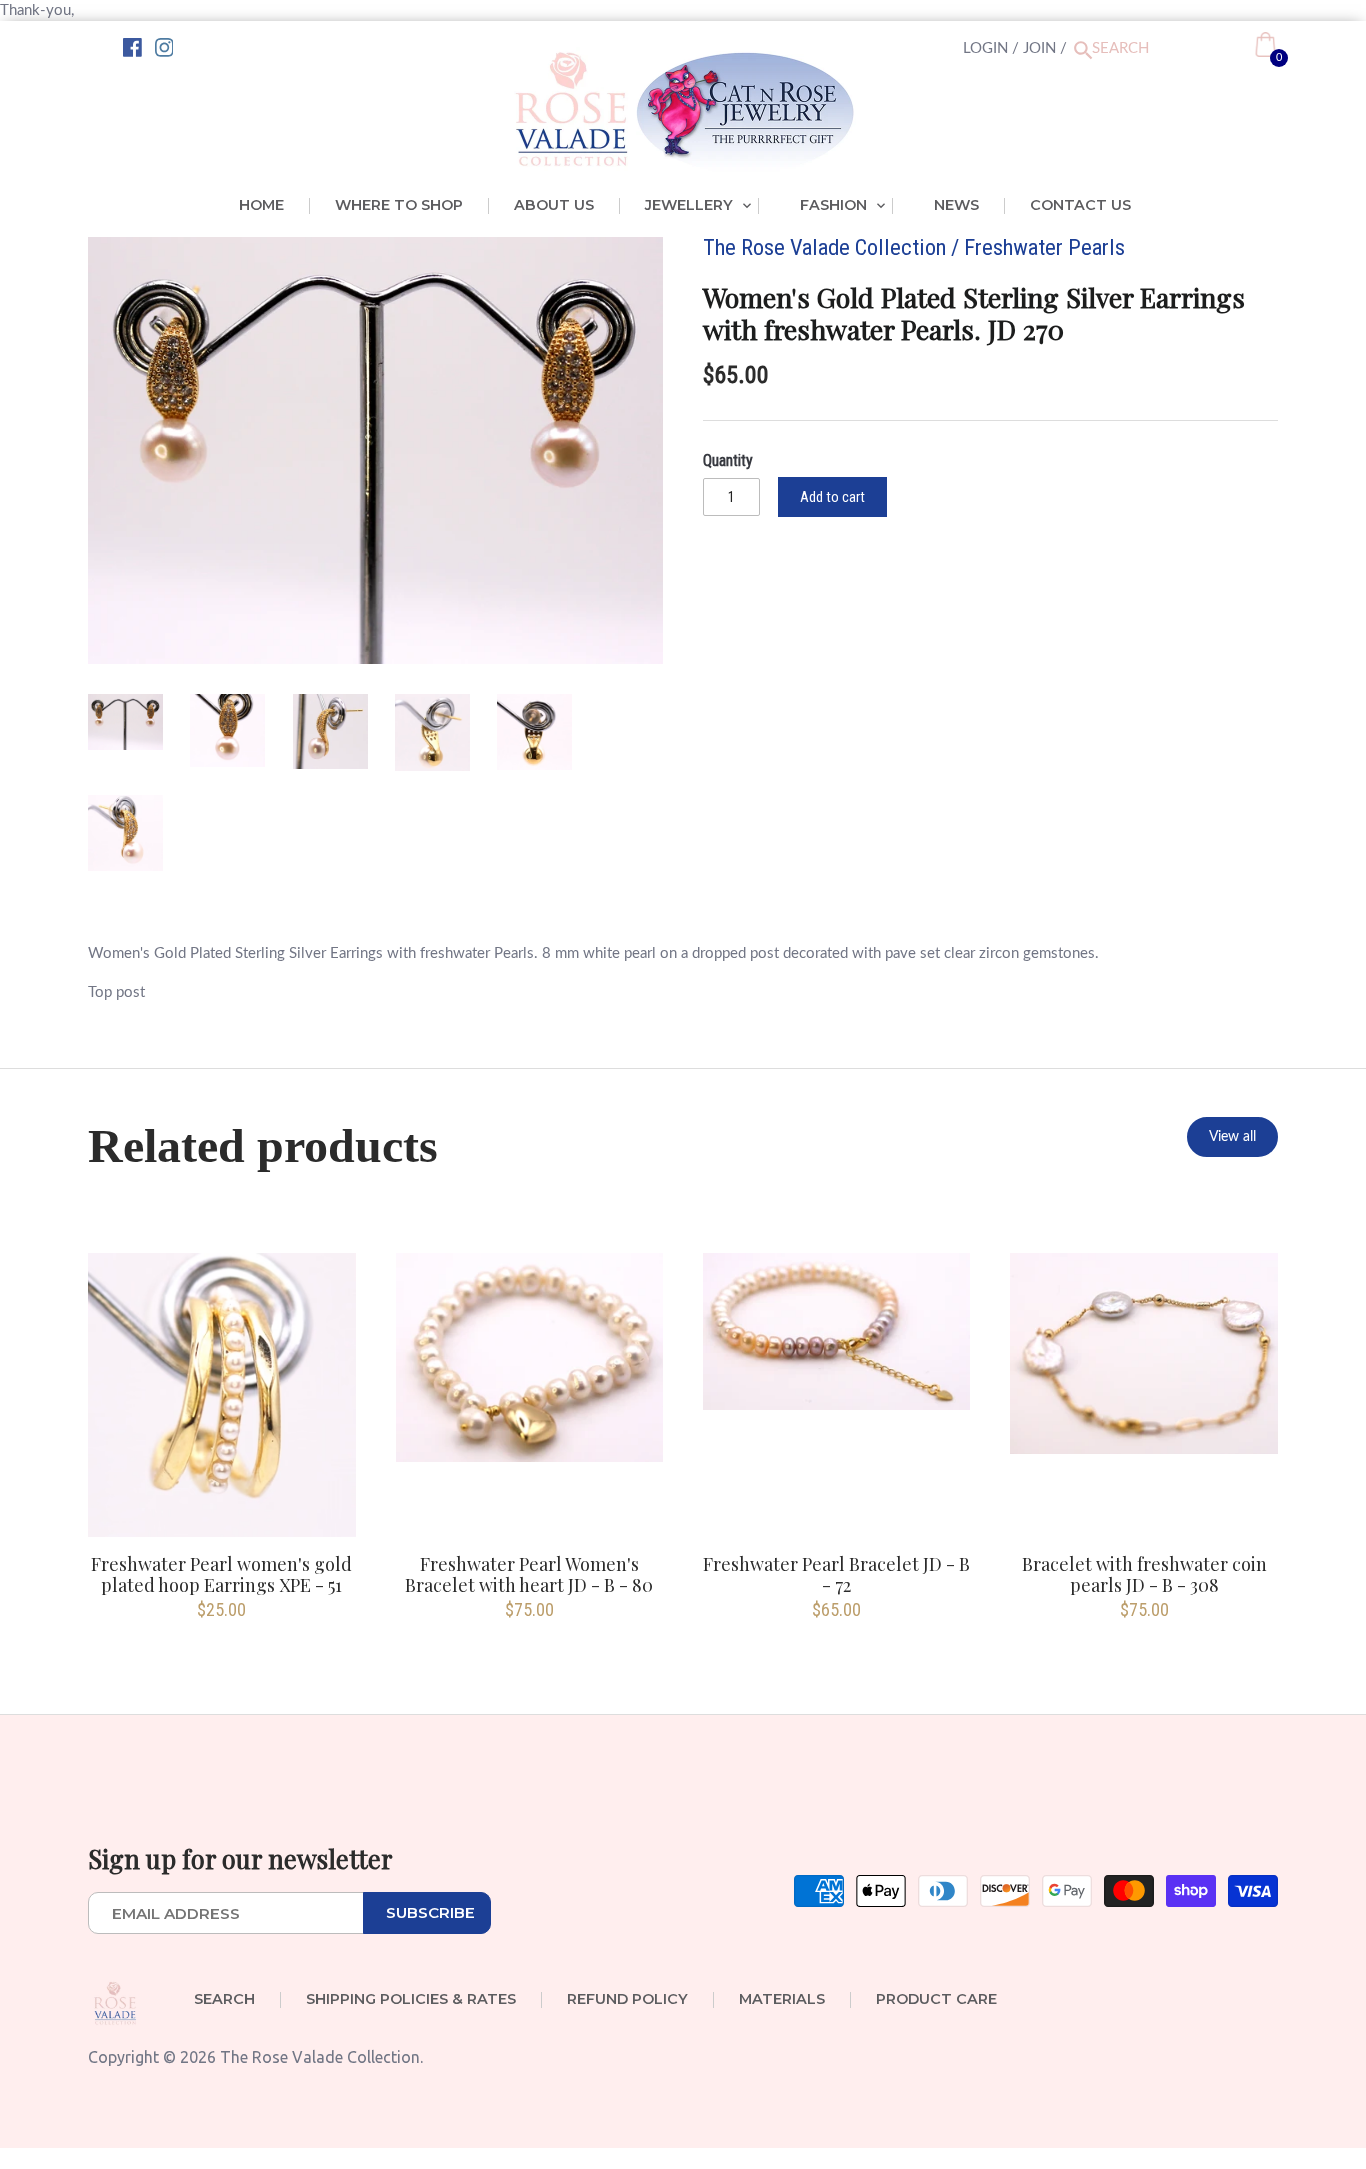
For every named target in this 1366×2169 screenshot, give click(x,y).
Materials (782, 2000)
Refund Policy (627, 2000)
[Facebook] (132, 48)
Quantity (728, 460)
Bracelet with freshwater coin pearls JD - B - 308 (1144, 1574)
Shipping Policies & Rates (411, 2000)
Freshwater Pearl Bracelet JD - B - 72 (836, 1574)
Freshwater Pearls (1044, 247)
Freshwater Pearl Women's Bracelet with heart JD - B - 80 (529, 1574)
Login (985, 48)
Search (224, 2000)
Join (1039, 48)
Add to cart (832, 497)
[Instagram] (164, 48)
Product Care (936, 2000)
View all (1232, 1137)
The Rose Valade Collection (824, 247)
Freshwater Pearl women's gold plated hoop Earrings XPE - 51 (221, 1574)
